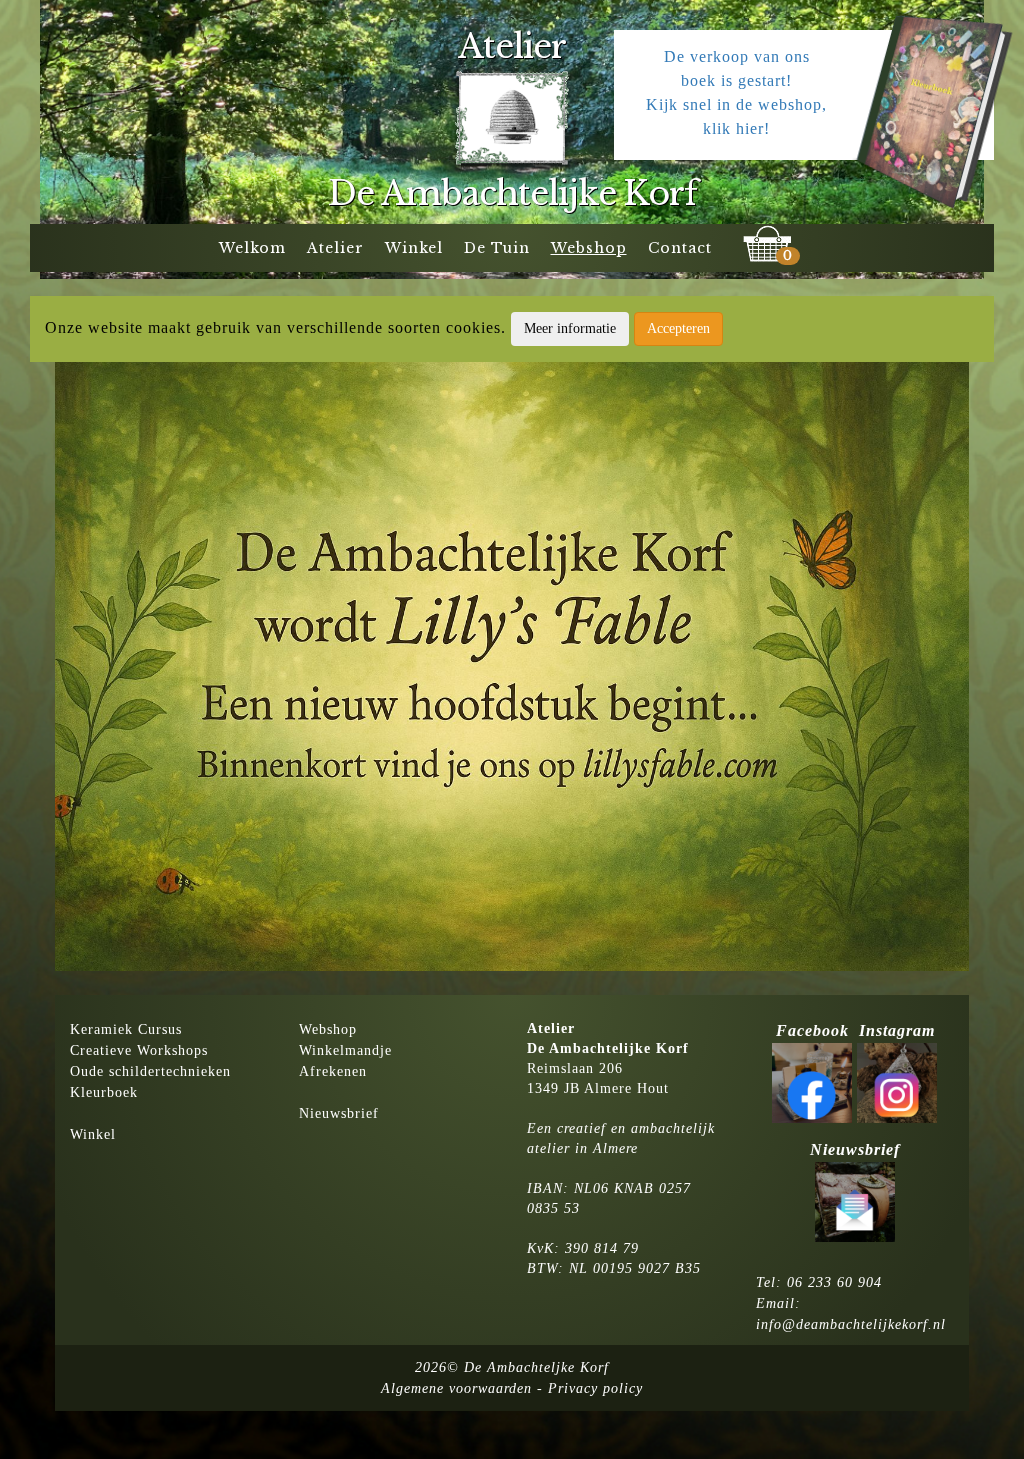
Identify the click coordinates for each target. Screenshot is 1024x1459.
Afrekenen (333, 1071)
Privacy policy (595, 1388)
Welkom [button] (252, 248)
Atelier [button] (335, 248)
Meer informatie (570, 328)
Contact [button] (680, 248)
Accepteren (678, 328)
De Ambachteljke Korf (536, 1367)
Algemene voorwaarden (456, 1388)
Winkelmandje (345, 1050)
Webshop (328, 1029)
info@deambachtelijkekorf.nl (851, 1324)
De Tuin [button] (497, 248)
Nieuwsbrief (339, 1113)
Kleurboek (104, 1092)
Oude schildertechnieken (150, 1071)
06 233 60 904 (834, 1282)
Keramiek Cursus (126, 1029)
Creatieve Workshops (139, 1050)
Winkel (93, 1134)
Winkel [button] (414, 248)
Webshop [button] (589, 248)
